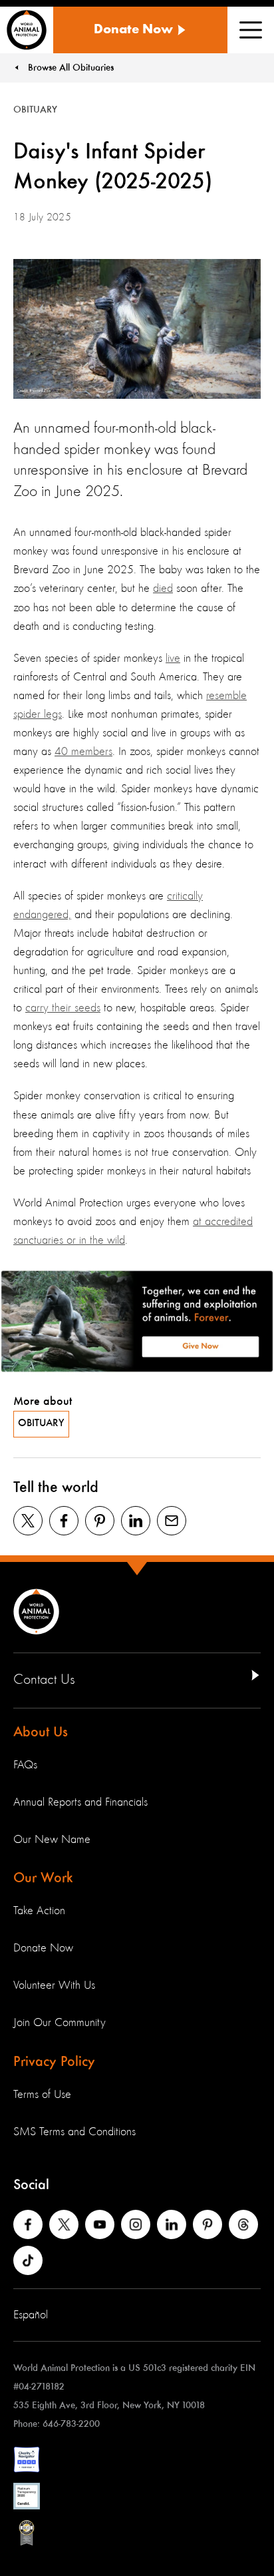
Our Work (43, 1878)
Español (31, 2315)
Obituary (41, 1423)
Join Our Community (60, 2023)
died (163, 589)
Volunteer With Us (54, 1985)
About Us (41, 1732)
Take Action (39, 1911)
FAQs (25, 1765)
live (173, 658)
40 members (83, 752)
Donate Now (43, 1948)
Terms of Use (42, 2095)
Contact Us (44, 1680)
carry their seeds (63, 1008)
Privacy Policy (54, 2062)
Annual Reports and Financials (80, 1802)
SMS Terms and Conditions (74, 2132)
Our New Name (52, 1840)
